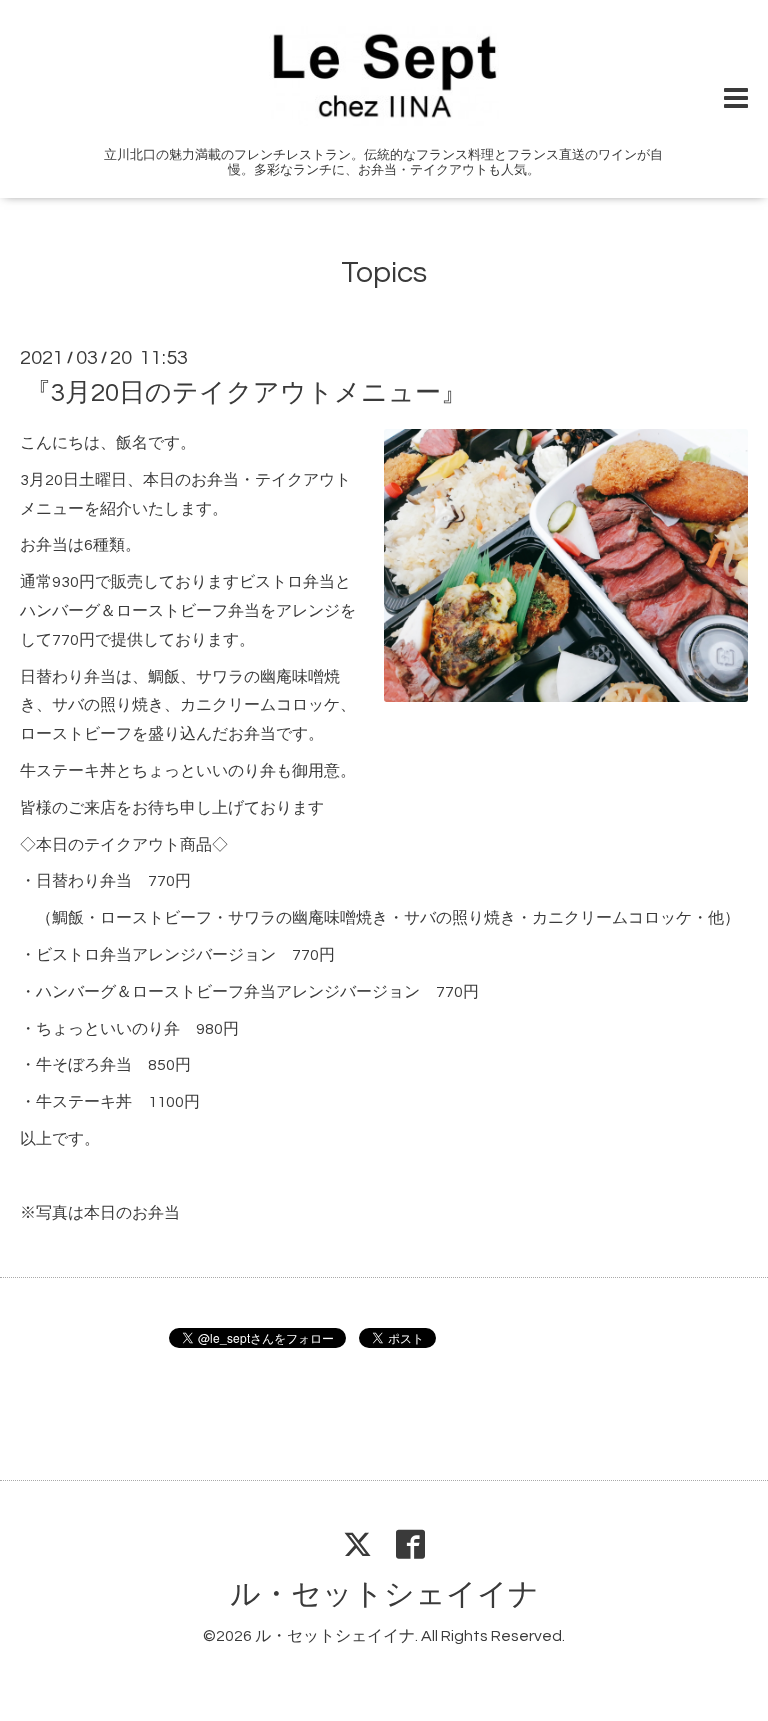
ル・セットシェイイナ (384, 1594)
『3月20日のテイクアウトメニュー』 (246, 393)
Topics (384, 272)
